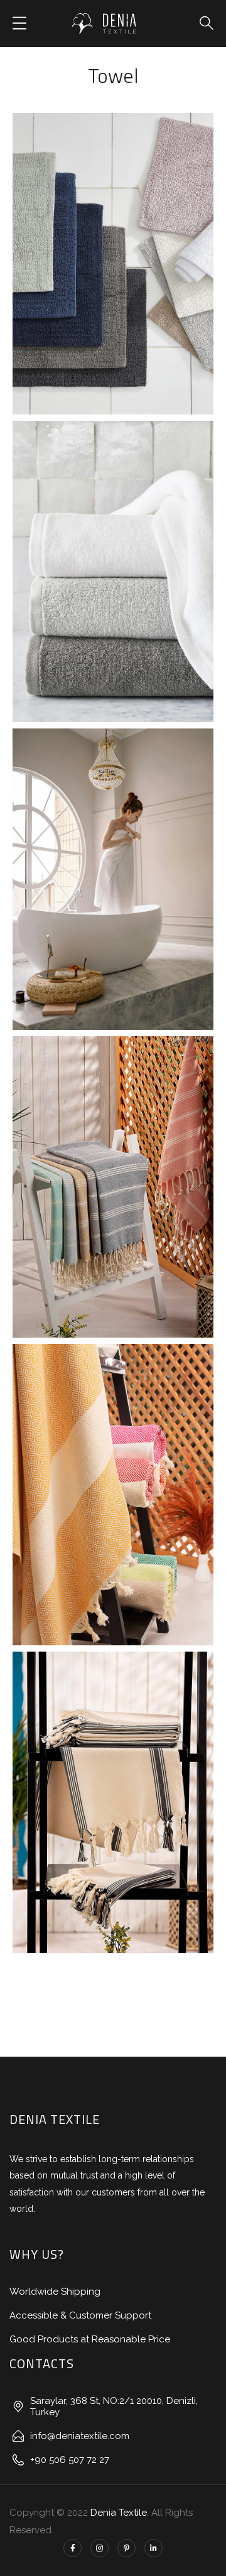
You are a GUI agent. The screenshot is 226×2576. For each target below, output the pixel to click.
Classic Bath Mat (113, 250)
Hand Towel (86, 587)
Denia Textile (119, 2513)
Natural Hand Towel (113, 1789)
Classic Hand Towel (113, 558)
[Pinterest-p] (126, 2548)
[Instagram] (100, 2548)
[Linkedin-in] (153, 2548)
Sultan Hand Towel (113, 1173)
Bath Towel (86, 895)
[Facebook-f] (73, 2548)
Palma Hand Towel (113, 1481)
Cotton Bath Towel (113, 865)
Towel (148, 279)
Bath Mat (86, 279)
